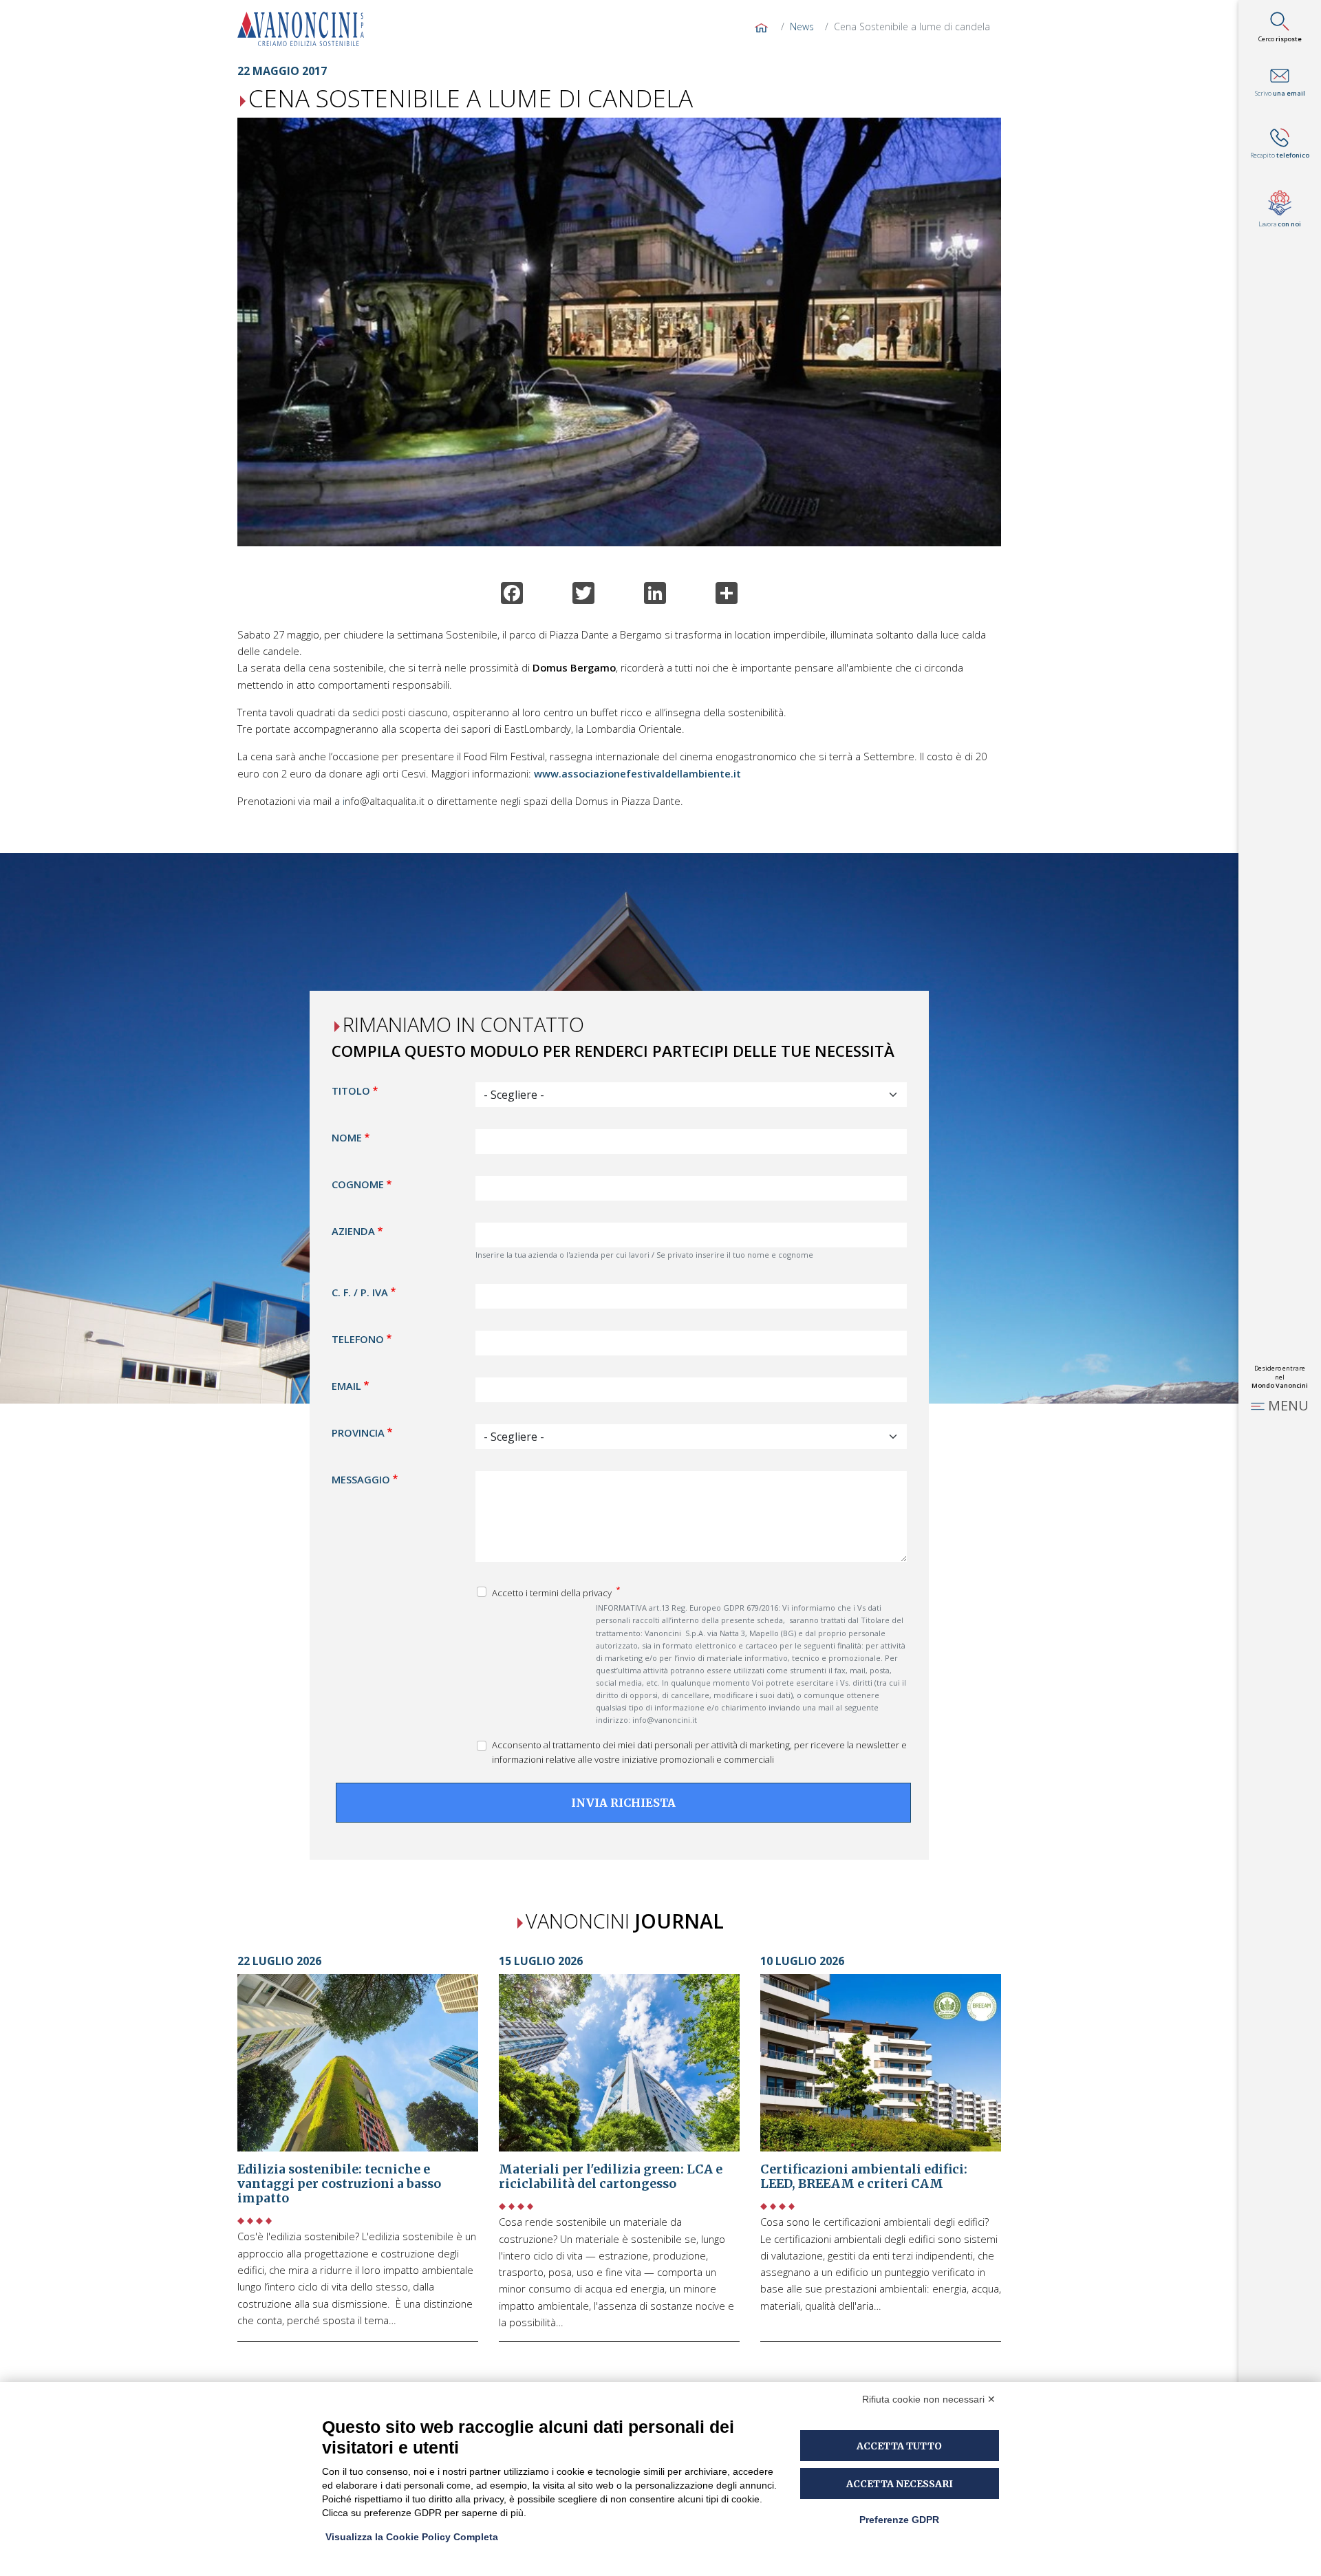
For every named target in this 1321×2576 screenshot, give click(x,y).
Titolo (351, 1091)
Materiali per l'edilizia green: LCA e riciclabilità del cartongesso (611, 2177)
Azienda (353, 1232)
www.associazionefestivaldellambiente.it (637, 773)
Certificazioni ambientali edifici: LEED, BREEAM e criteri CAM (864, 2177)
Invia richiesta (623, 1803)
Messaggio (361, 1479)
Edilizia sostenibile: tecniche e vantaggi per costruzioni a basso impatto (339, 2184)
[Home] (306, 29)
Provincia (358, 1432)
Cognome (358, 1185)
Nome (347, 1138)
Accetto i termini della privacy (553, 1593)
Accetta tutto (899, 2446)
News (802, 26)
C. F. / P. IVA (360, 1292)
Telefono (358, 1339)
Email (346, 1386)
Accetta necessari (900, 2484)
